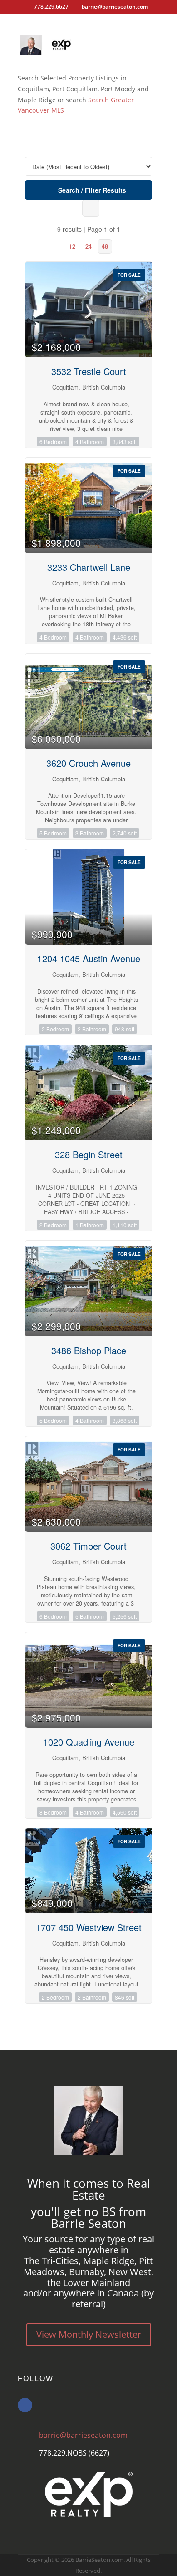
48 (105, 246)
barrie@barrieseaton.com (83, 2435)
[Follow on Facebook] (25, 2405)
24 (88, 246)
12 (72, 246)
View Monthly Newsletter (89, 2334)
